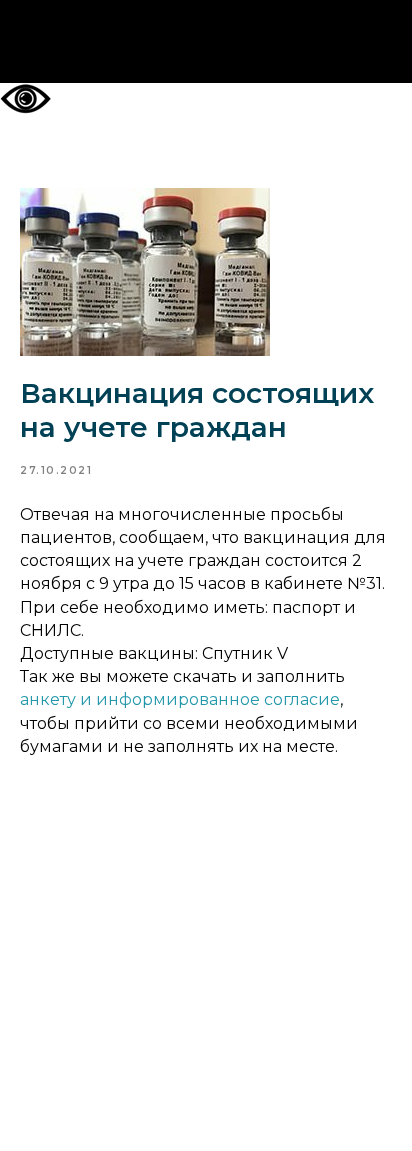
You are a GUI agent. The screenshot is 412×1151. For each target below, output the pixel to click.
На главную (206, 42)
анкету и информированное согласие (180, 699)
